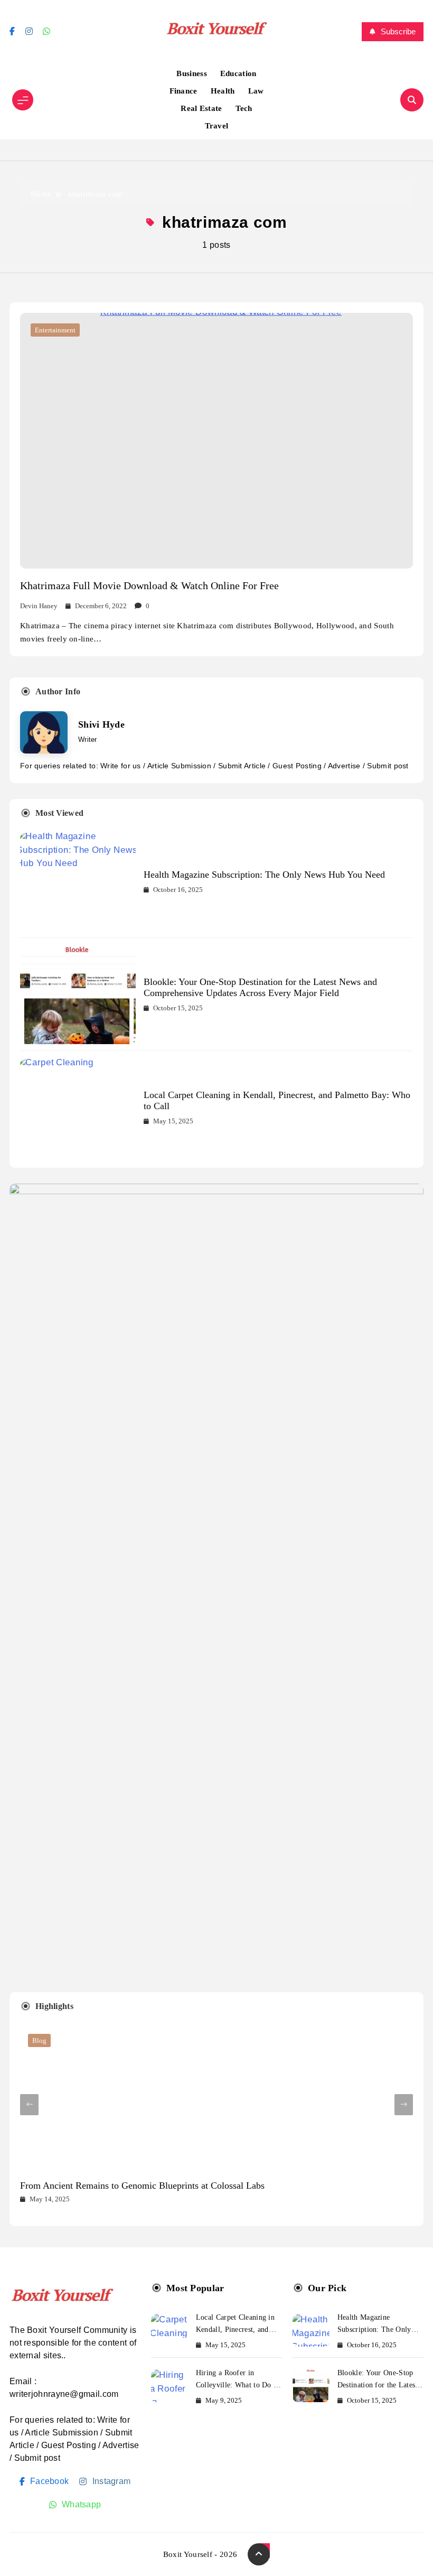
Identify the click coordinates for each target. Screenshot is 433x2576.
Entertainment (55, 330)
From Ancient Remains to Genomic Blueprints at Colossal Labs (142, 2186)
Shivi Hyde (101, 724)
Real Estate (201, 108)
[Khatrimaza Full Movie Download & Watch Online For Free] (216, 441)
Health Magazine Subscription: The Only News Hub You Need (264, 875)
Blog (39, 2040)
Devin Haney (39, 606)
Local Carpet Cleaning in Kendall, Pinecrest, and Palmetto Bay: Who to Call (238, 2329)
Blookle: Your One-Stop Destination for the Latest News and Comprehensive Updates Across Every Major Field (260, 987)
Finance (183, 91)
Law (256, 91)
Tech (244, 108)
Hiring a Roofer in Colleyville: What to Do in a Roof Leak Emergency (238, 2385)
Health (223, 91)
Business (191, 73)
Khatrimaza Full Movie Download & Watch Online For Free (149, 585)
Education (238, 73)
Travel (217, 126)
